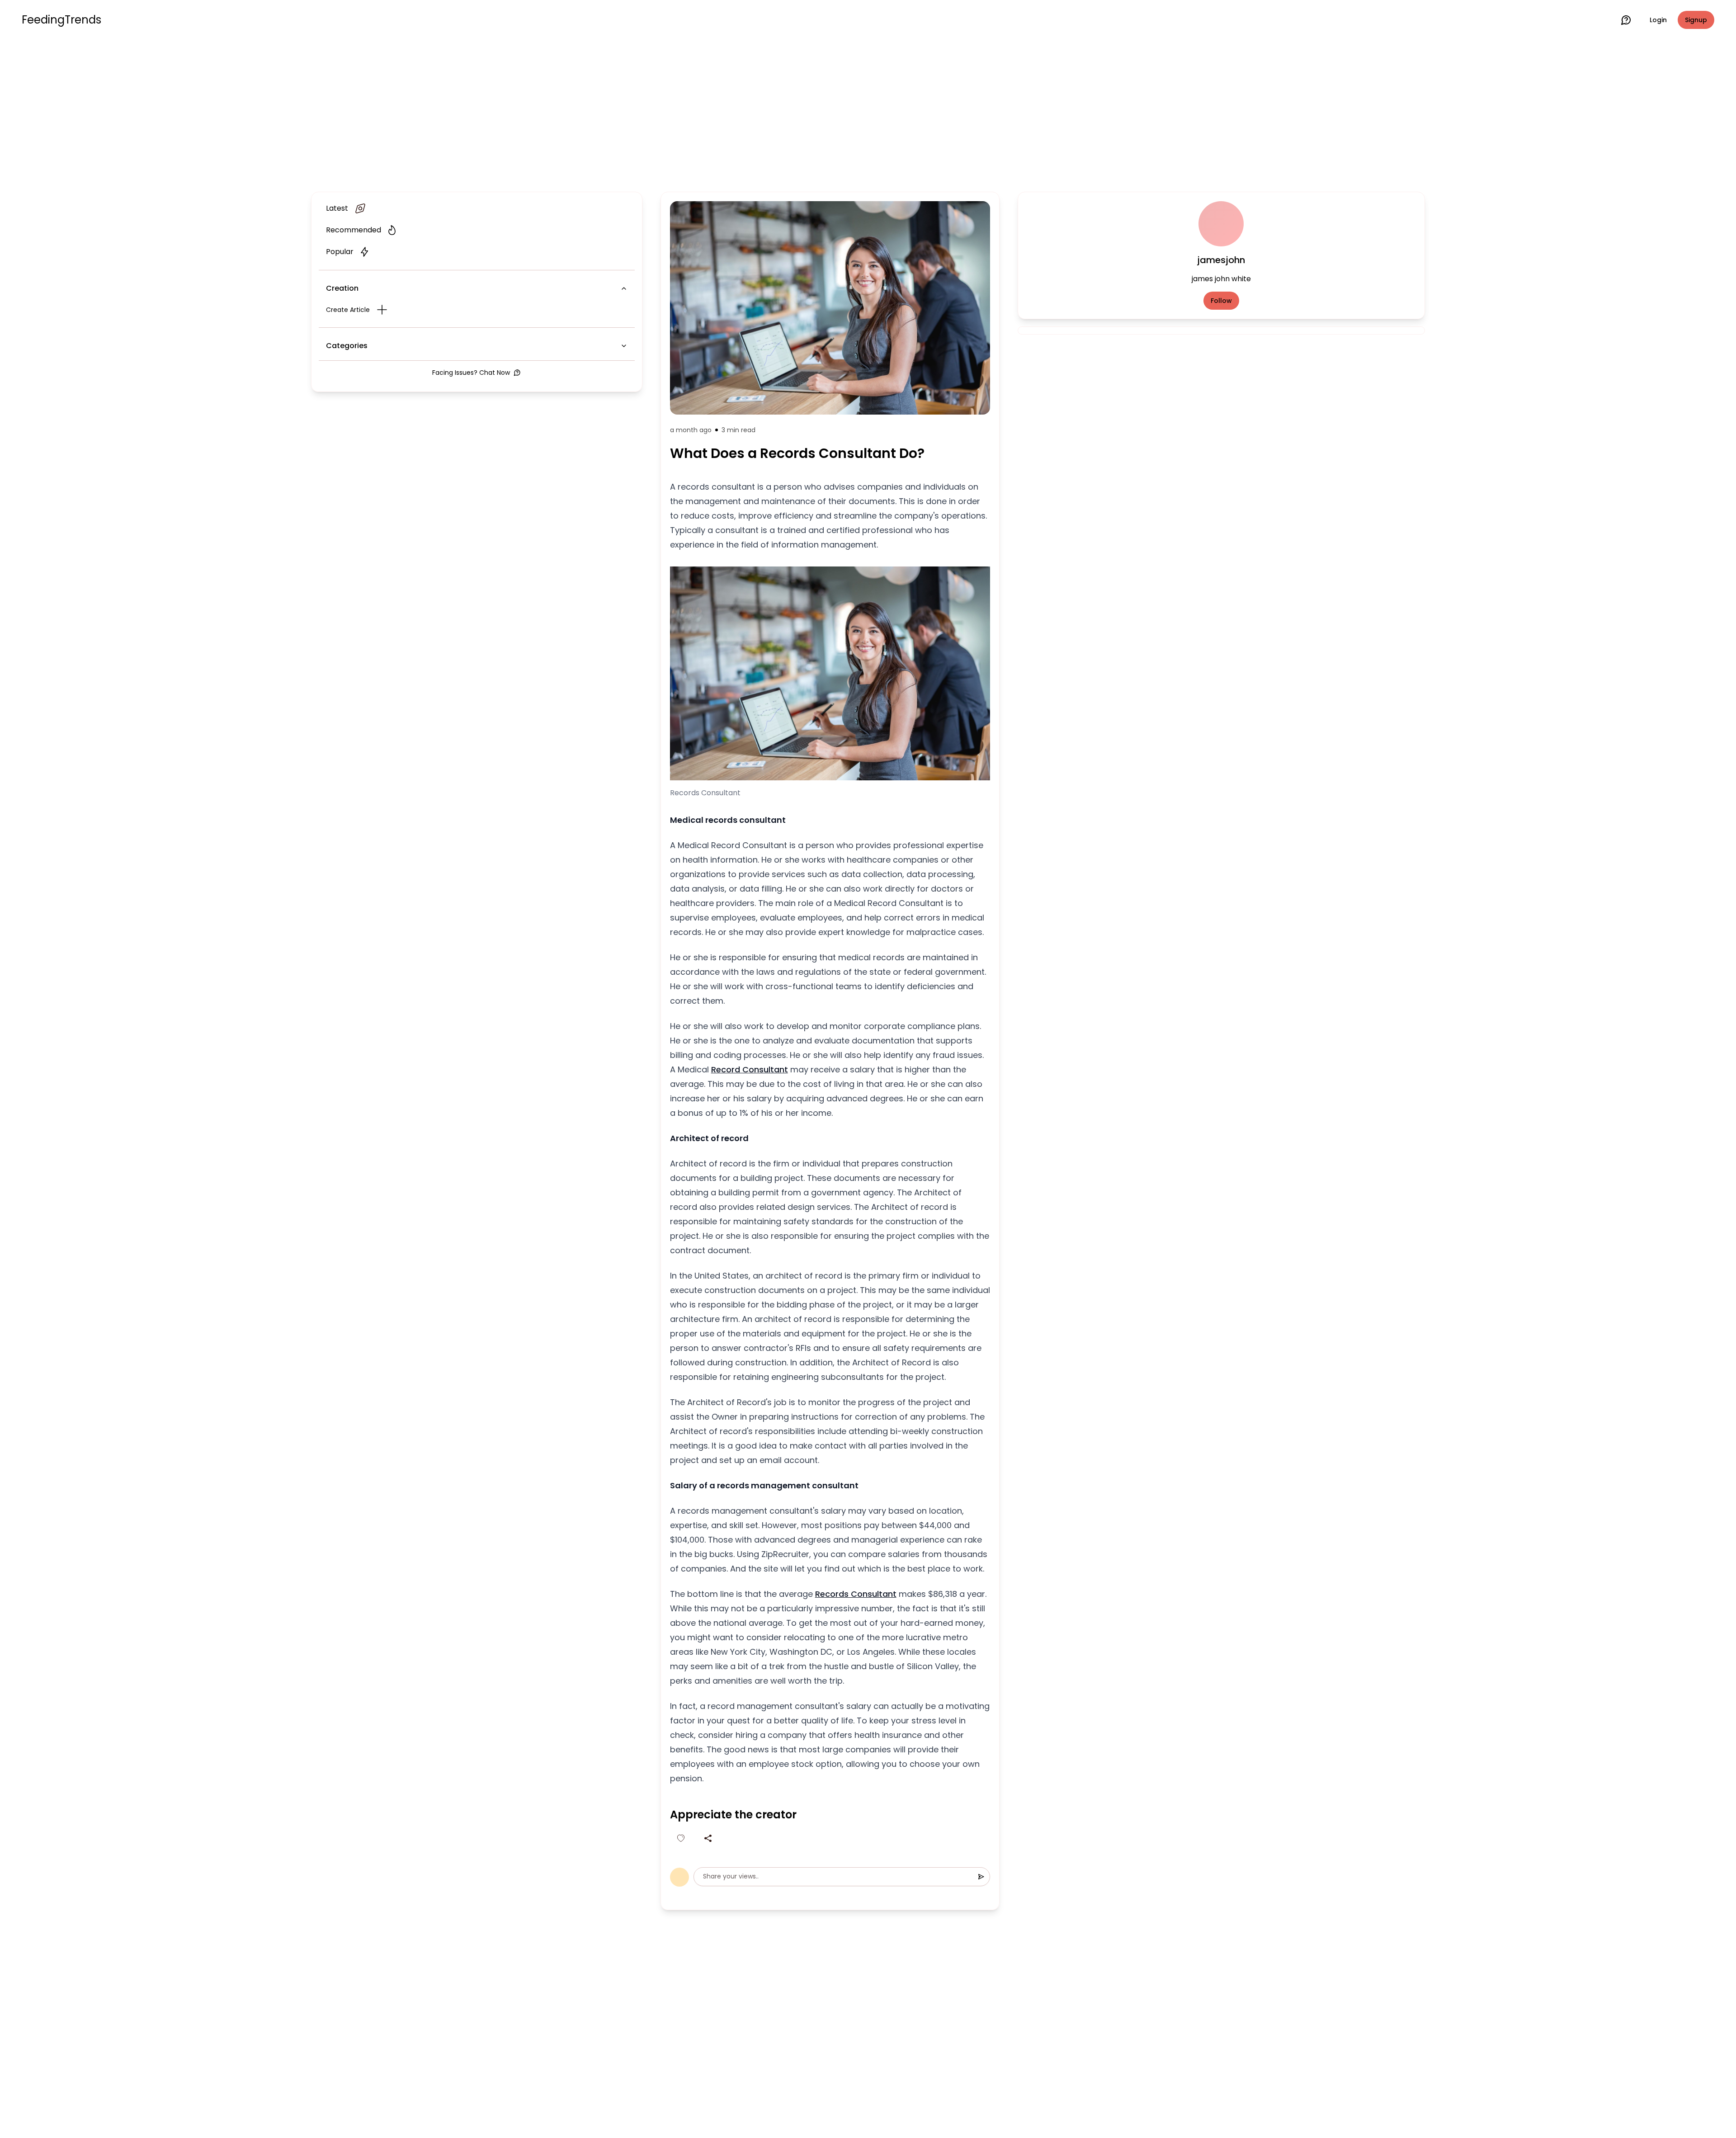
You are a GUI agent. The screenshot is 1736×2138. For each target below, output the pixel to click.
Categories (347, 346)
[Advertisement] (868, 114)
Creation (342, 288)
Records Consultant (856, 1594)
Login (1658, 20)
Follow (1221, 301)
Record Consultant (750, 1069)
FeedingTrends (61, 20)
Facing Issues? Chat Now (471, 373)
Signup (1696, 20)
